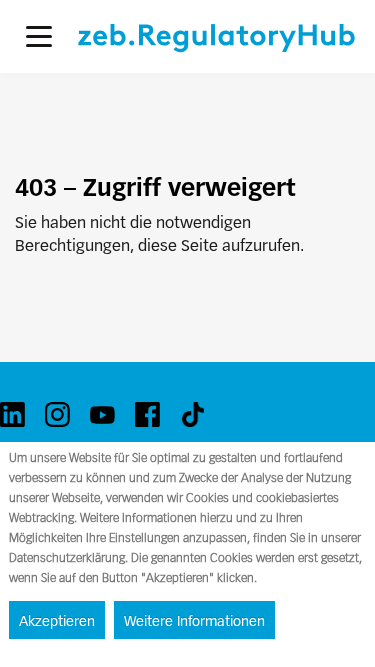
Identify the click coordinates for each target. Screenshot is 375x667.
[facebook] (147, 414)
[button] (39, 36)
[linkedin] (12, 414)
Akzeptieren (57, 621)
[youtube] (102, 414)
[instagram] (57, 414)
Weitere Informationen (194, 621)
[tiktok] (192, 414)
